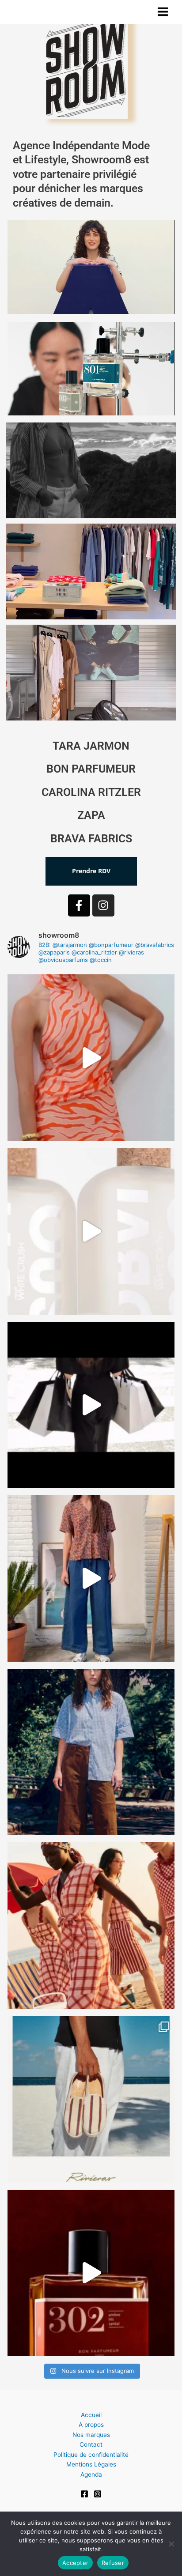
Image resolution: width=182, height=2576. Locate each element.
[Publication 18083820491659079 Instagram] (91, 1058)
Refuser (113, 2563)
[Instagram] (98, 2494)
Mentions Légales (91, 2464)
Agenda (91, 2474)
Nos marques (91, 2435)
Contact (91, 2444)
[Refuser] (171, 2544)
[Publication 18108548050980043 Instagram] (91, 1925)
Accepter (75, 2563)
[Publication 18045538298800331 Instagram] (91, 1231)
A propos (91, 2425)
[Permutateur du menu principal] (163, 12)
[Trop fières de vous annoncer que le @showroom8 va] (91, 2099)
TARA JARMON (91, 746)
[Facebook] (84, 2494)
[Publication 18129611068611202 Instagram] (91, 1752)
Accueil (91, 2415)
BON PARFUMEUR (91, 769)
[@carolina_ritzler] (91, 1405)
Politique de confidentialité (91, 2455)
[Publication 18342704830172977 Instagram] (91, 2273)
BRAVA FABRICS (91, 839)
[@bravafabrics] (91, 1578)
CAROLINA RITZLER (91, 792)
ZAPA (91, 815)
